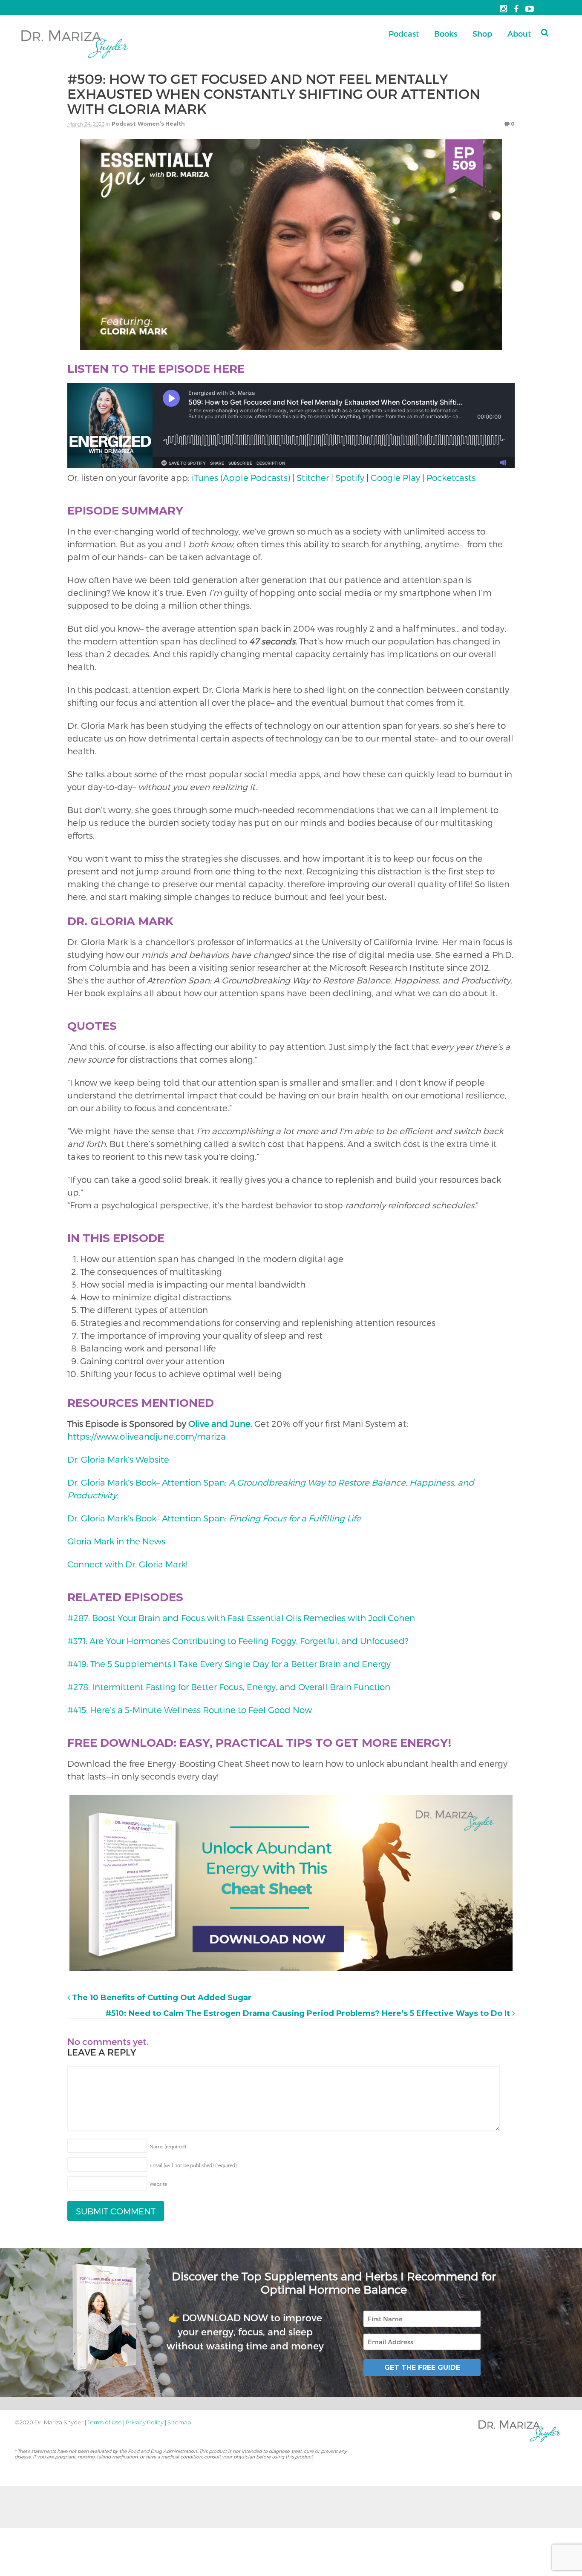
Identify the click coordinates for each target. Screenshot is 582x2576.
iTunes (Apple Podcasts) (241, 477)
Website (158, 2184)
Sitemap (179, 2422)
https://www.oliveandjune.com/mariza (147, 1436)
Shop (482, 33)
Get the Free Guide (422, 2367)
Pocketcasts (451, 477)
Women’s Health (161, 124)
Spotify (350, 477)
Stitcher (313, 477)
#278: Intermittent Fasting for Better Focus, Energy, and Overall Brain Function (229, 1687)
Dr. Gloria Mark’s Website (118, 1459)
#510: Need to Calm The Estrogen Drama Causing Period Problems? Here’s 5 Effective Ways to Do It (309, 2013)
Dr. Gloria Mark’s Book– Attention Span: (215, 1518)
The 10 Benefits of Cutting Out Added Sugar (161, 1998)
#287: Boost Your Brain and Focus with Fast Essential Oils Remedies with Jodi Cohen (241, 1618)
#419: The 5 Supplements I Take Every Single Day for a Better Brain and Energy (229, 1664)
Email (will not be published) (193, 2165)
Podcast (404, 33)
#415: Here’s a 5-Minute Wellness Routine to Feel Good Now (190, 1710)
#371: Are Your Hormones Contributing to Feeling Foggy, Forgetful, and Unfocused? (238, 1641)
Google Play (395, 477)
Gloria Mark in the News (117, 1541)
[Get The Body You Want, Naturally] (75, 59)
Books (446, 33)
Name (168, 2146)
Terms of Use (105, 2422)
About (519, 33)
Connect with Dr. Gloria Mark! (127, 1564)
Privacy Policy (145, 2422)
